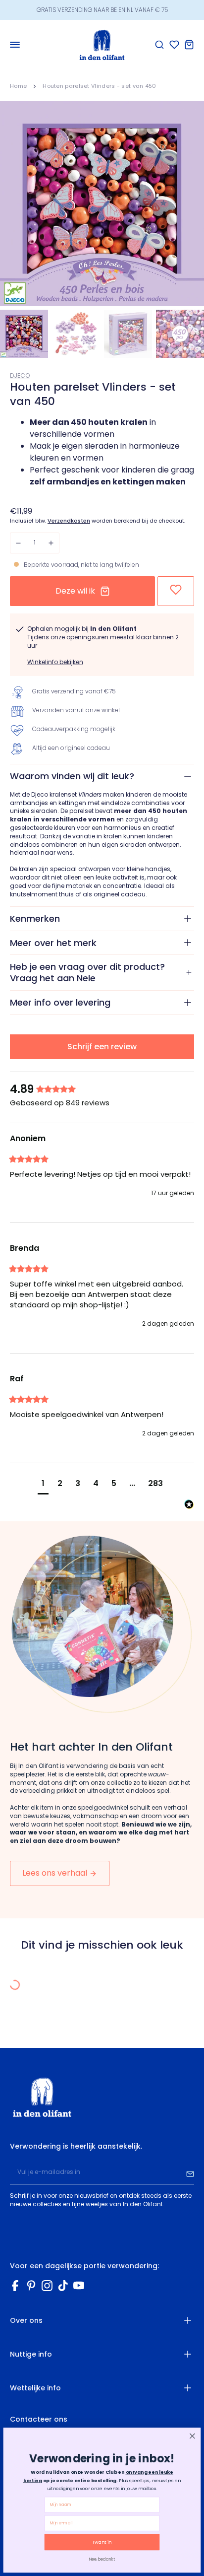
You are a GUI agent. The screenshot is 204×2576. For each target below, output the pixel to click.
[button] (43, 1485)
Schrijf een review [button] (102, 1047)
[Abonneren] (190, 2172)
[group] (102, 1090)
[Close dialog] (192, 2436)
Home (18, 86)
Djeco (20, 375)
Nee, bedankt (102, 2559)
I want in (102, 2542)
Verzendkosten (69, 521)
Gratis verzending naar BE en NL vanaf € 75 (102, 10)
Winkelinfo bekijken (55, 662)
